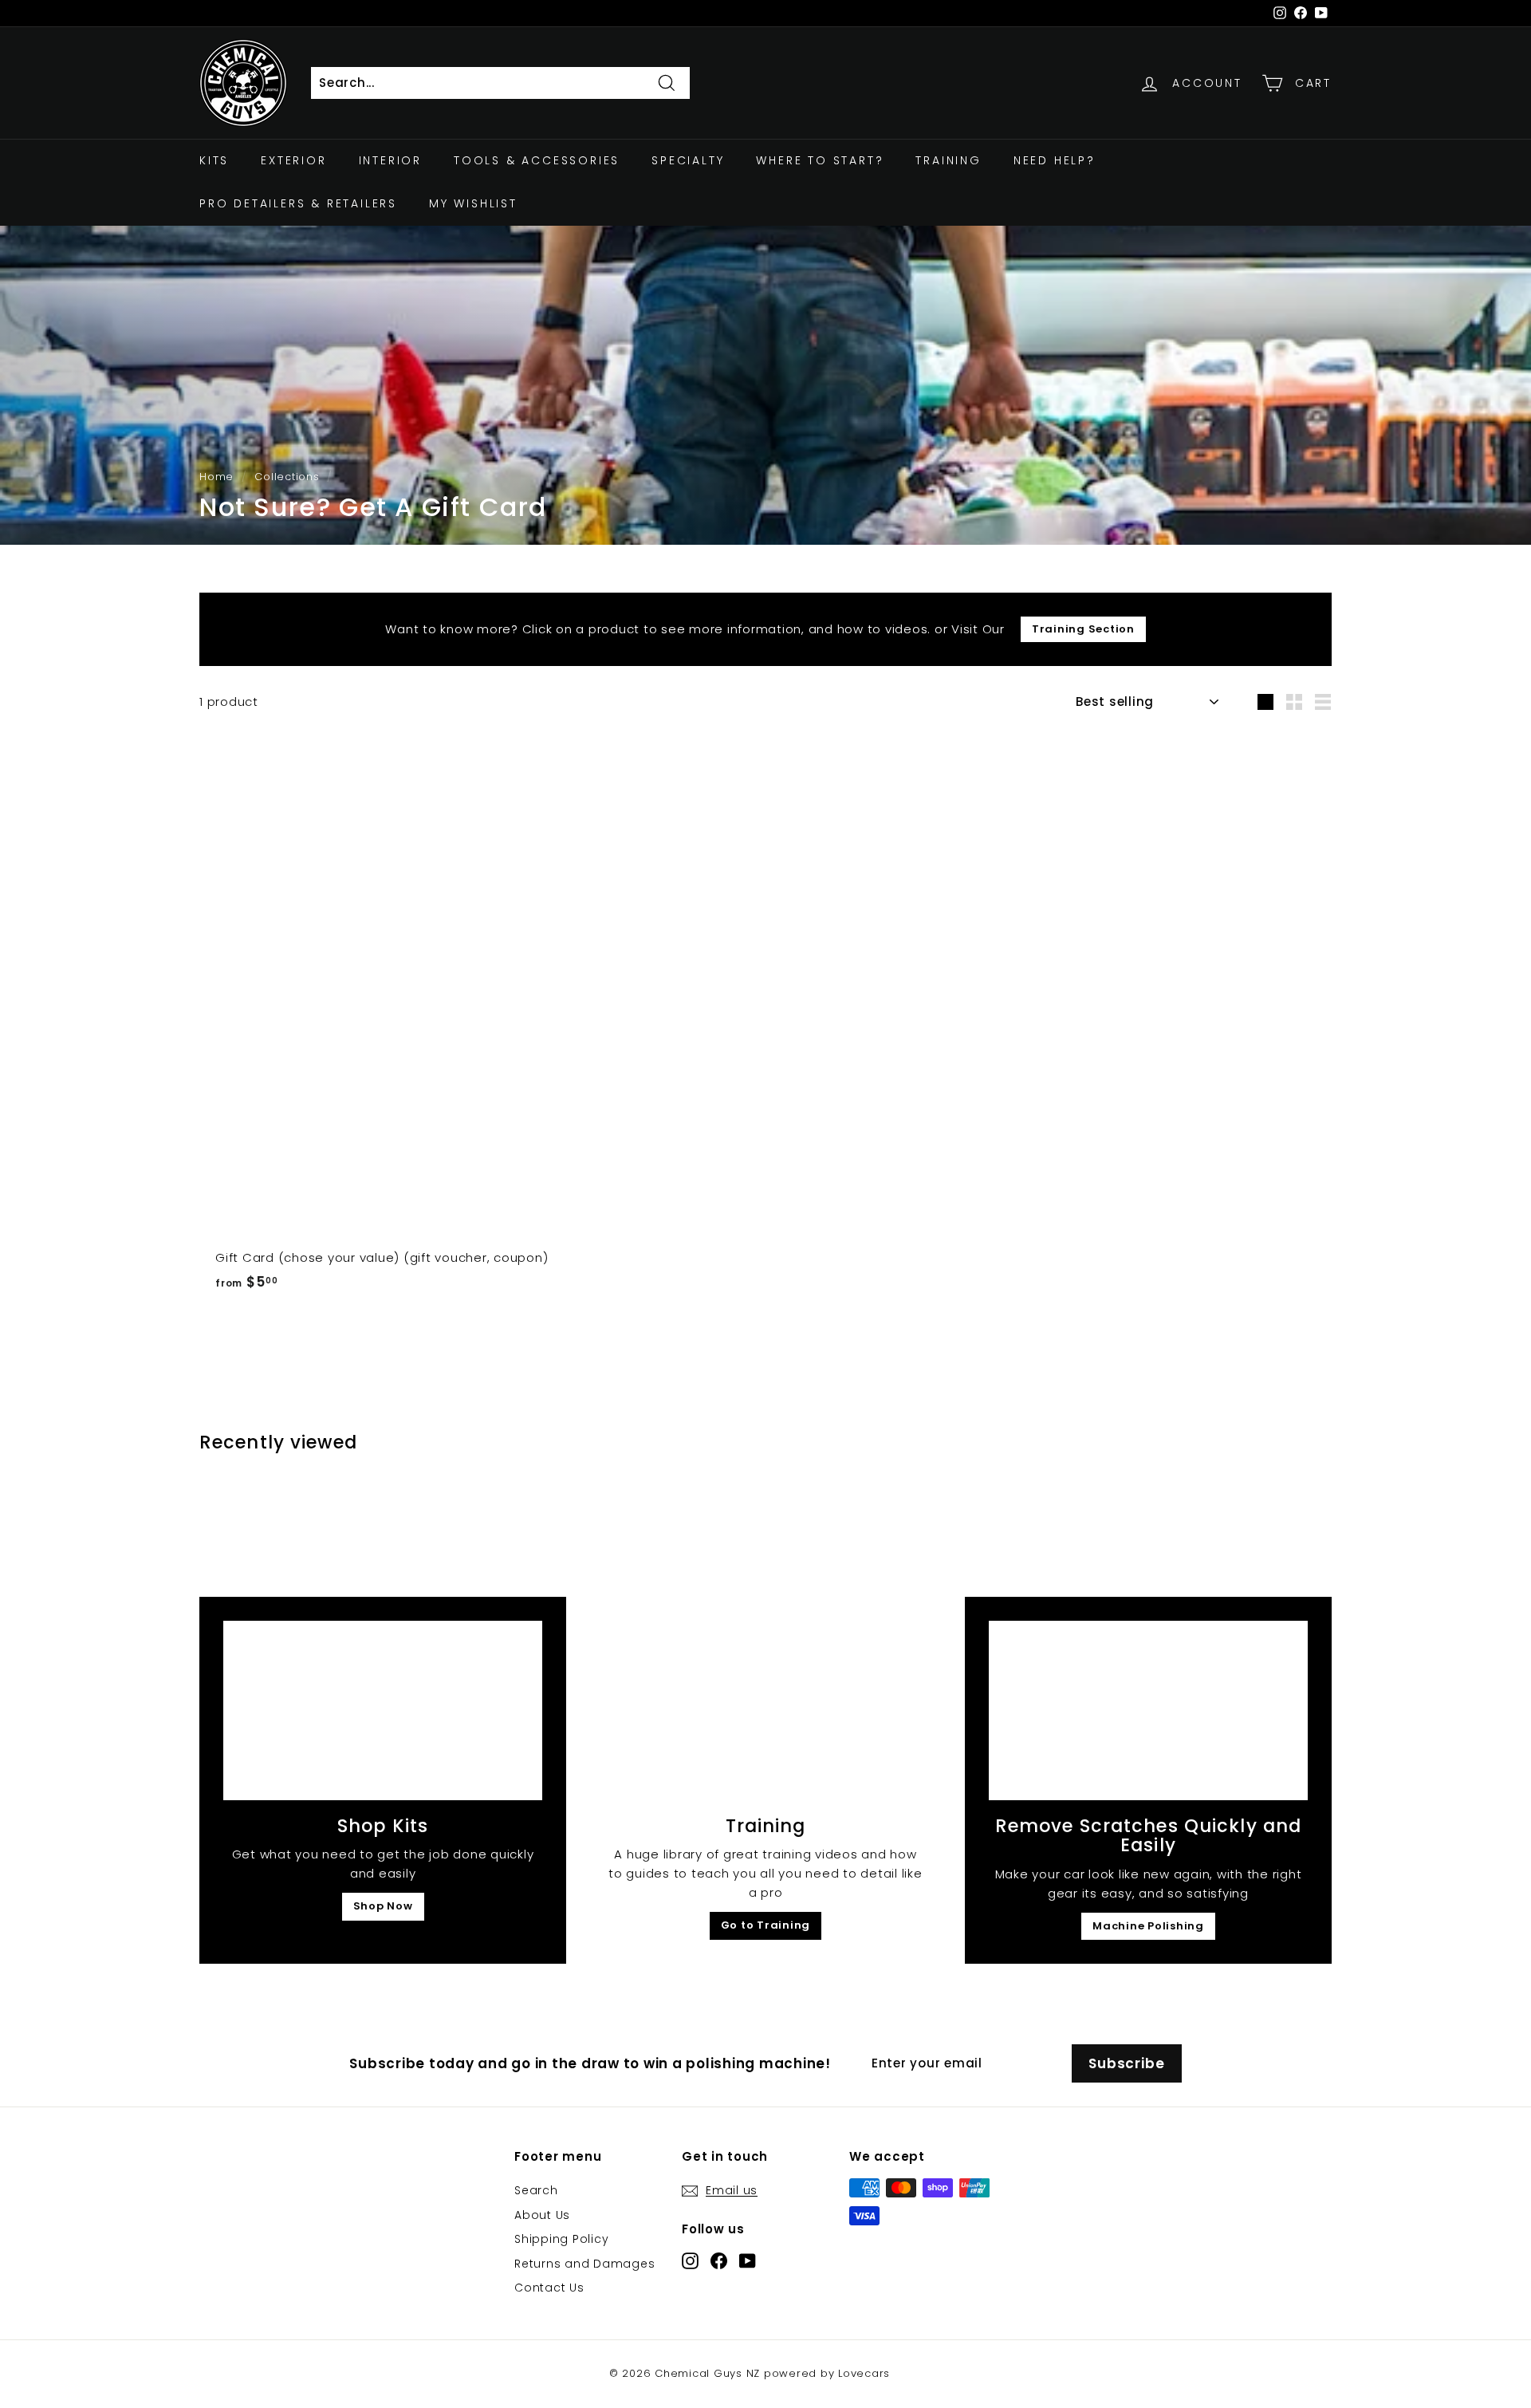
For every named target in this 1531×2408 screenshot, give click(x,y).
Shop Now (383, 1906)
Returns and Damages (584, 2264)
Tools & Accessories (537, 160)
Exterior (293, 160)
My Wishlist (473, 204)
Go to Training (766, 1925)
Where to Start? (820, 160)
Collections (287, 477)
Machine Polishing (1148, 1926)
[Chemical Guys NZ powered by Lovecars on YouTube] (748, 2260)
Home (216, 477)
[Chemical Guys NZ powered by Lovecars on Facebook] (719, 2260)
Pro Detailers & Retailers (298, 204)
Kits (214, 160)
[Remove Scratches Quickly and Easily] (1148, 1710)
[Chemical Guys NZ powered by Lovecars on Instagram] (690, 2260)
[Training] (765, 1710)
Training (948, 160)
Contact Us (549, 2288)
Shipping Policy (561, 2239)
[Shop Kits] (383, 1710)
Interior (390, 160)
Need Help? (1055, 160)
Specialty (688, 160)
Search (536, 2190)
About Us (542, 2215)
